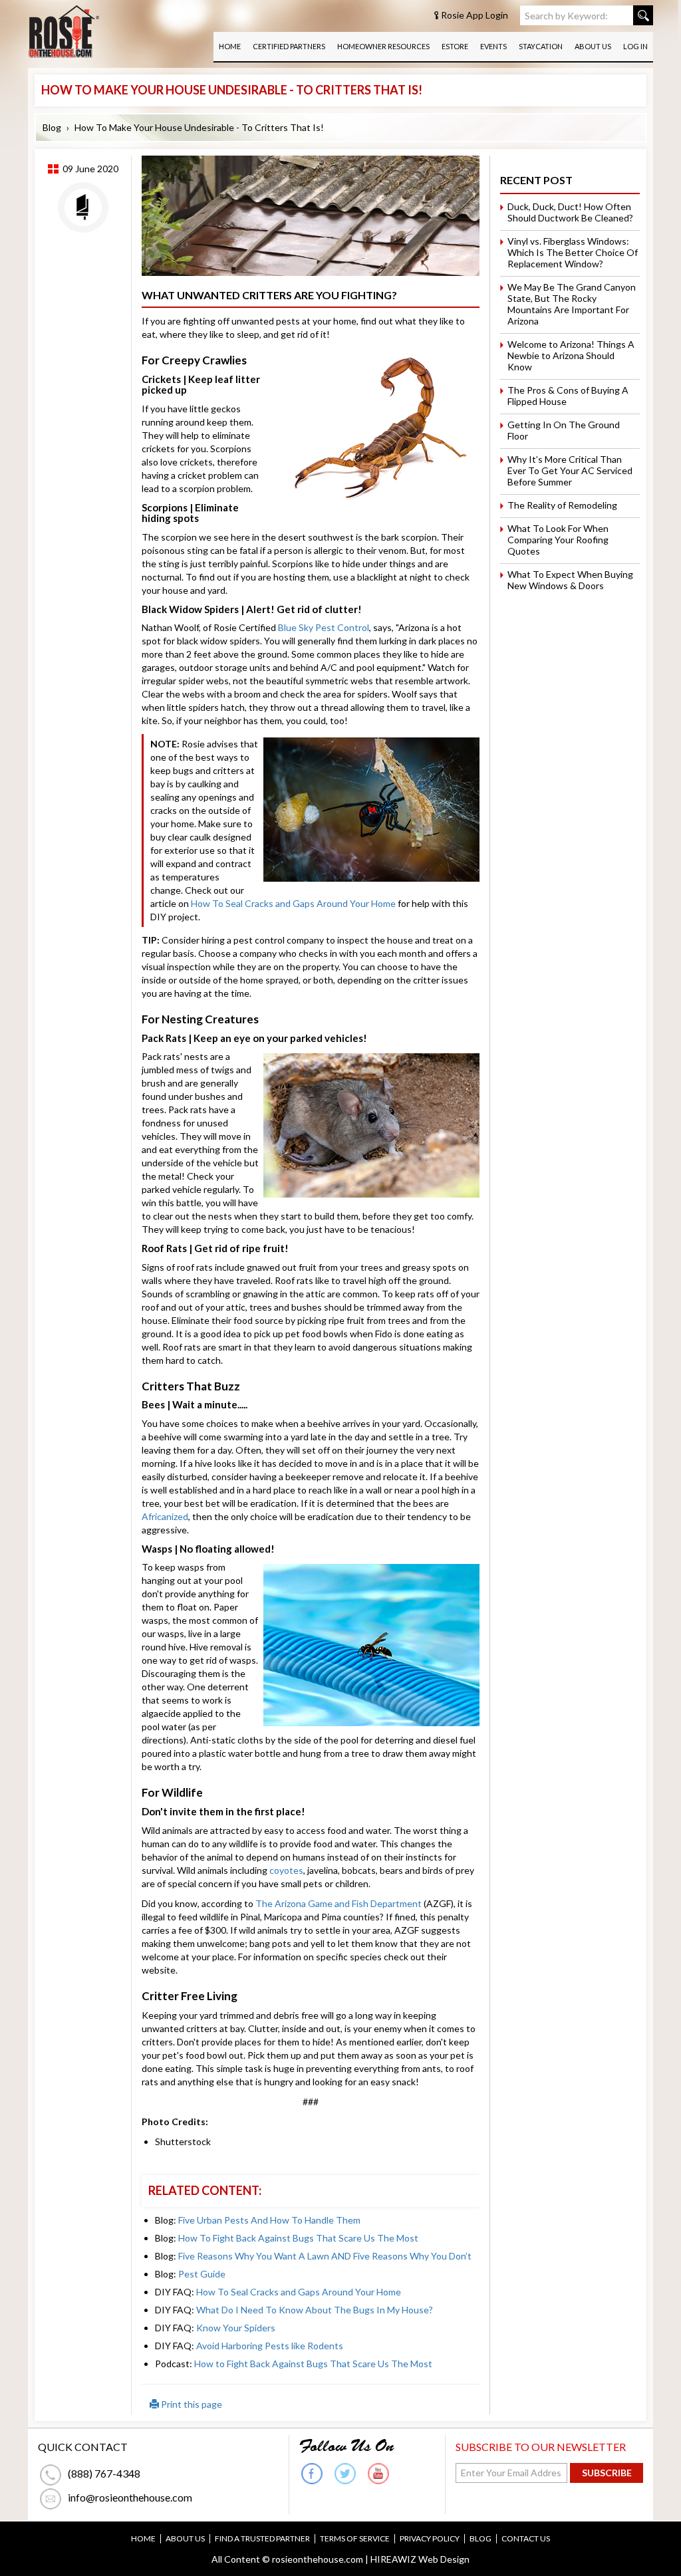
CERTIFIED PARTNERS (289, 46)
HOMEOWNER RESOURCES (383, 46)
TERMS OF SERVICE (355, 2539)
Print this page (191, 2404)
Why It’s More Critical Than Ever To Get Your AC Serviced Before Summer (570, 470)
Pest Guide (202, 2274)
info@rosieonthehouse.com (130, 2497)
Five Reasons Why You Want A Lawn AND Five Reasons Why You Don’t (325, 2256)
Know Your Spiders (236, 2328)
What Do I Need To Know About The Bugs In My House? (315, 2310)
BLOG (480, 2539)
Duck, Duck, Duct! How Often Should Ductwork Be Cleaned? (570, 212)
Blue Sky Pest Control (324, 627)
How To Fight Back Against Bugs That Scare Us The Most (298, 2238)
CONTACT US (526, 2539)
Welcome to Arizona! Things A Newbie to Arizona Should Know (571, 355)
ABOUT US (593, 46)
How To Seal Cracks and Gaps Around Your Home (293, 903)
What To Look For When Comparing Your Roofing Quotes (558, 540)
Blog (52, 127)
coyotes (286, 1870)
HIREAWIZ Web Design (420, 2559)
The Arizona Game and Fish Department (340, 1903)
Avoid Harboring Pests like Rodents (270, 2346)
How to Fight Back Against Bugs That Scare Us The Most (313, 2364)
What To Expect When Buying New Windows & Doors (570, 580)
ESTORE (455, 46)
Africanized (165, 1516)
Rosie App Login (475, 15)
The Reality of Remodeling (562, 505)
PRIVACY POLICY (430, 2539)
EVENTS (493, 46)
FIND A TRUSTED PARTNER (262, 2539)
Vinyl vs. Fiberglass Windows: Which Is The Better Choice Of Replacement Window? (573, 252)
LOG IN (635, 46)
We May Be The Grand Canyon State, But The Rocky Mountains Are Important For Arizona (572, 304)
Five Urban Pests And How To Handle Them (269, 2220)
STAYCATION (541, 46)
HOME (230, 46)
